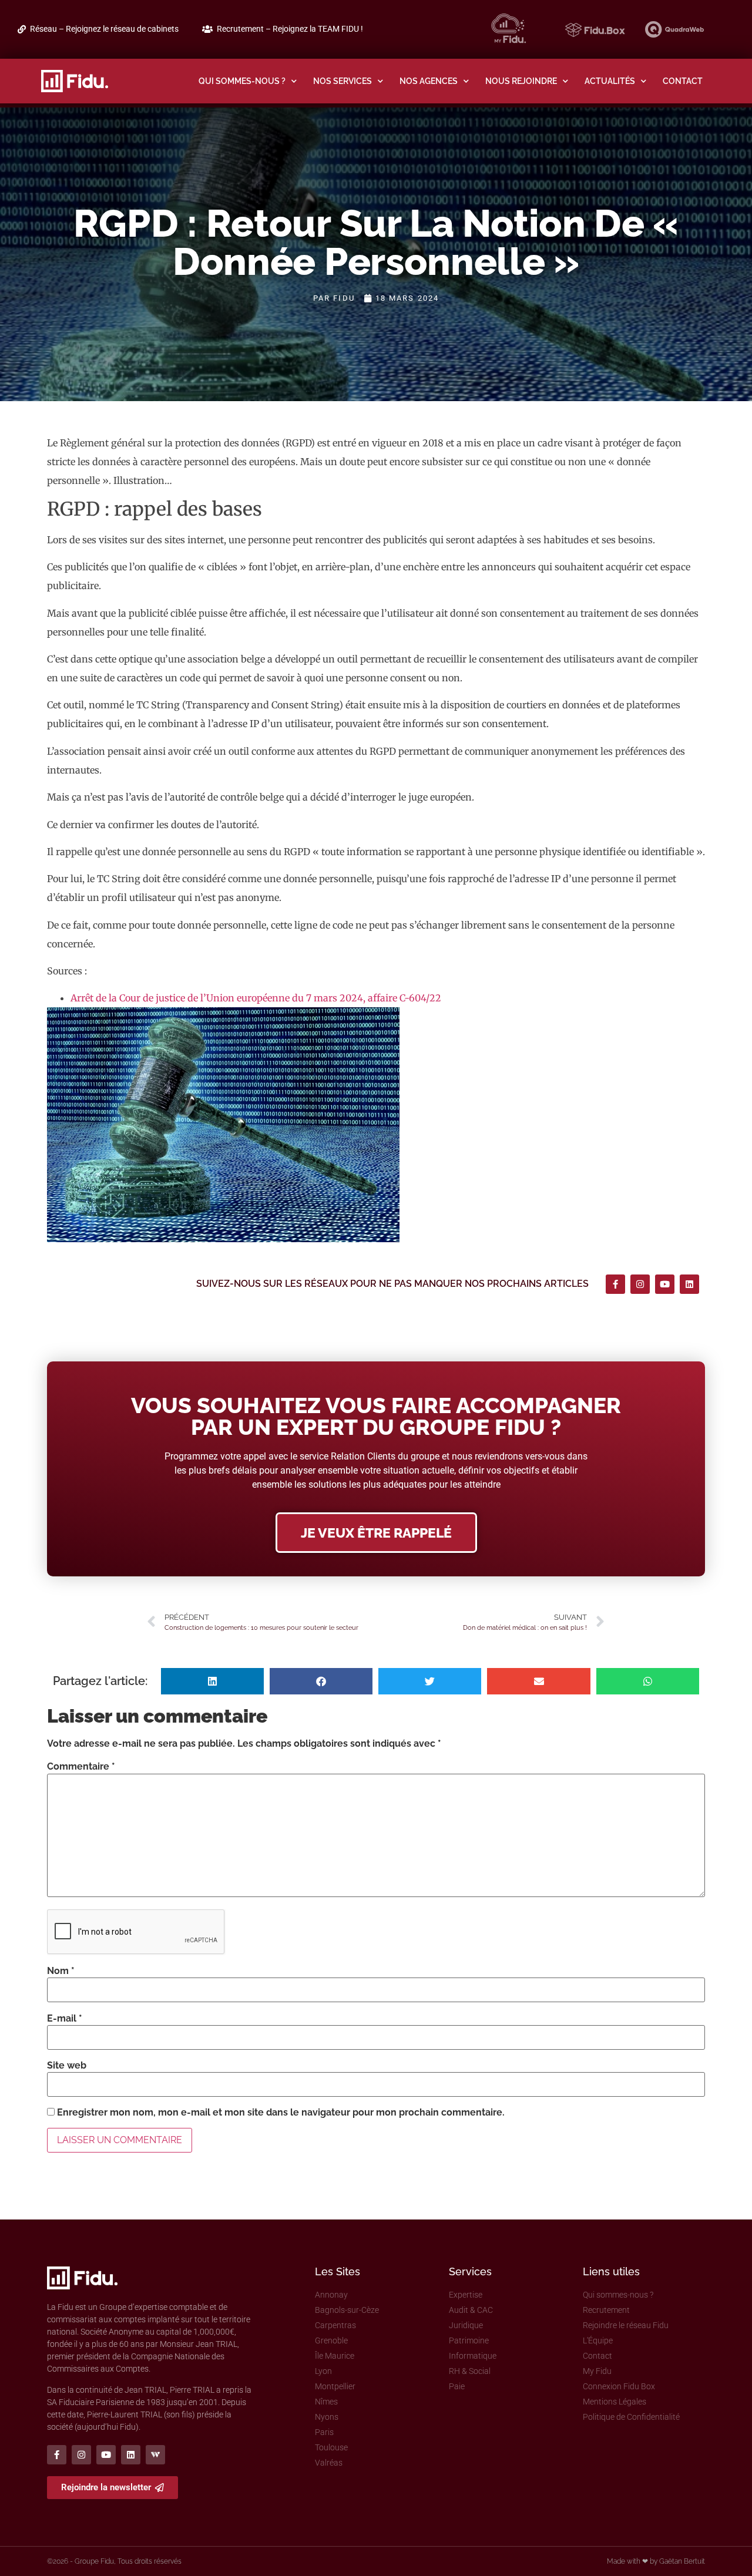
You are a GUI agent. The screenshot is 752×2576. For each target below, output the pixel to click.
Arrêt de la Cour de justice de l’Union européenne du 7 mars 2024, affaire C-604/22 (256, 998)
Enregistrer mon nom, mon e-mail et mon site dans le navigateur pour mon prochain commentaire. (281, 2113)
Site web (67, 2066)
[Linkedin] (689, 1284)
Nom (61, 1971)
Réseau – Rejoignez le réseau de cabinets (104, 29)
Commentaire (81, 1767)
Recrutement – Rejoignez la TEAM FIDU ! (290, 29)
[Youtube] (665, 1284)
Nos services (343, 81)
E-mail (65, 2019)
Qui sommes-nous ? (242, 81)
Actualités (610, 81)
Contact (683, 81)
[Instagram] (640, 1284)
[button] (212, 1681)
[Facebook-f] (615, 1284)
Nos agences (429, 81)
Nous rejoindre (521, 81)
